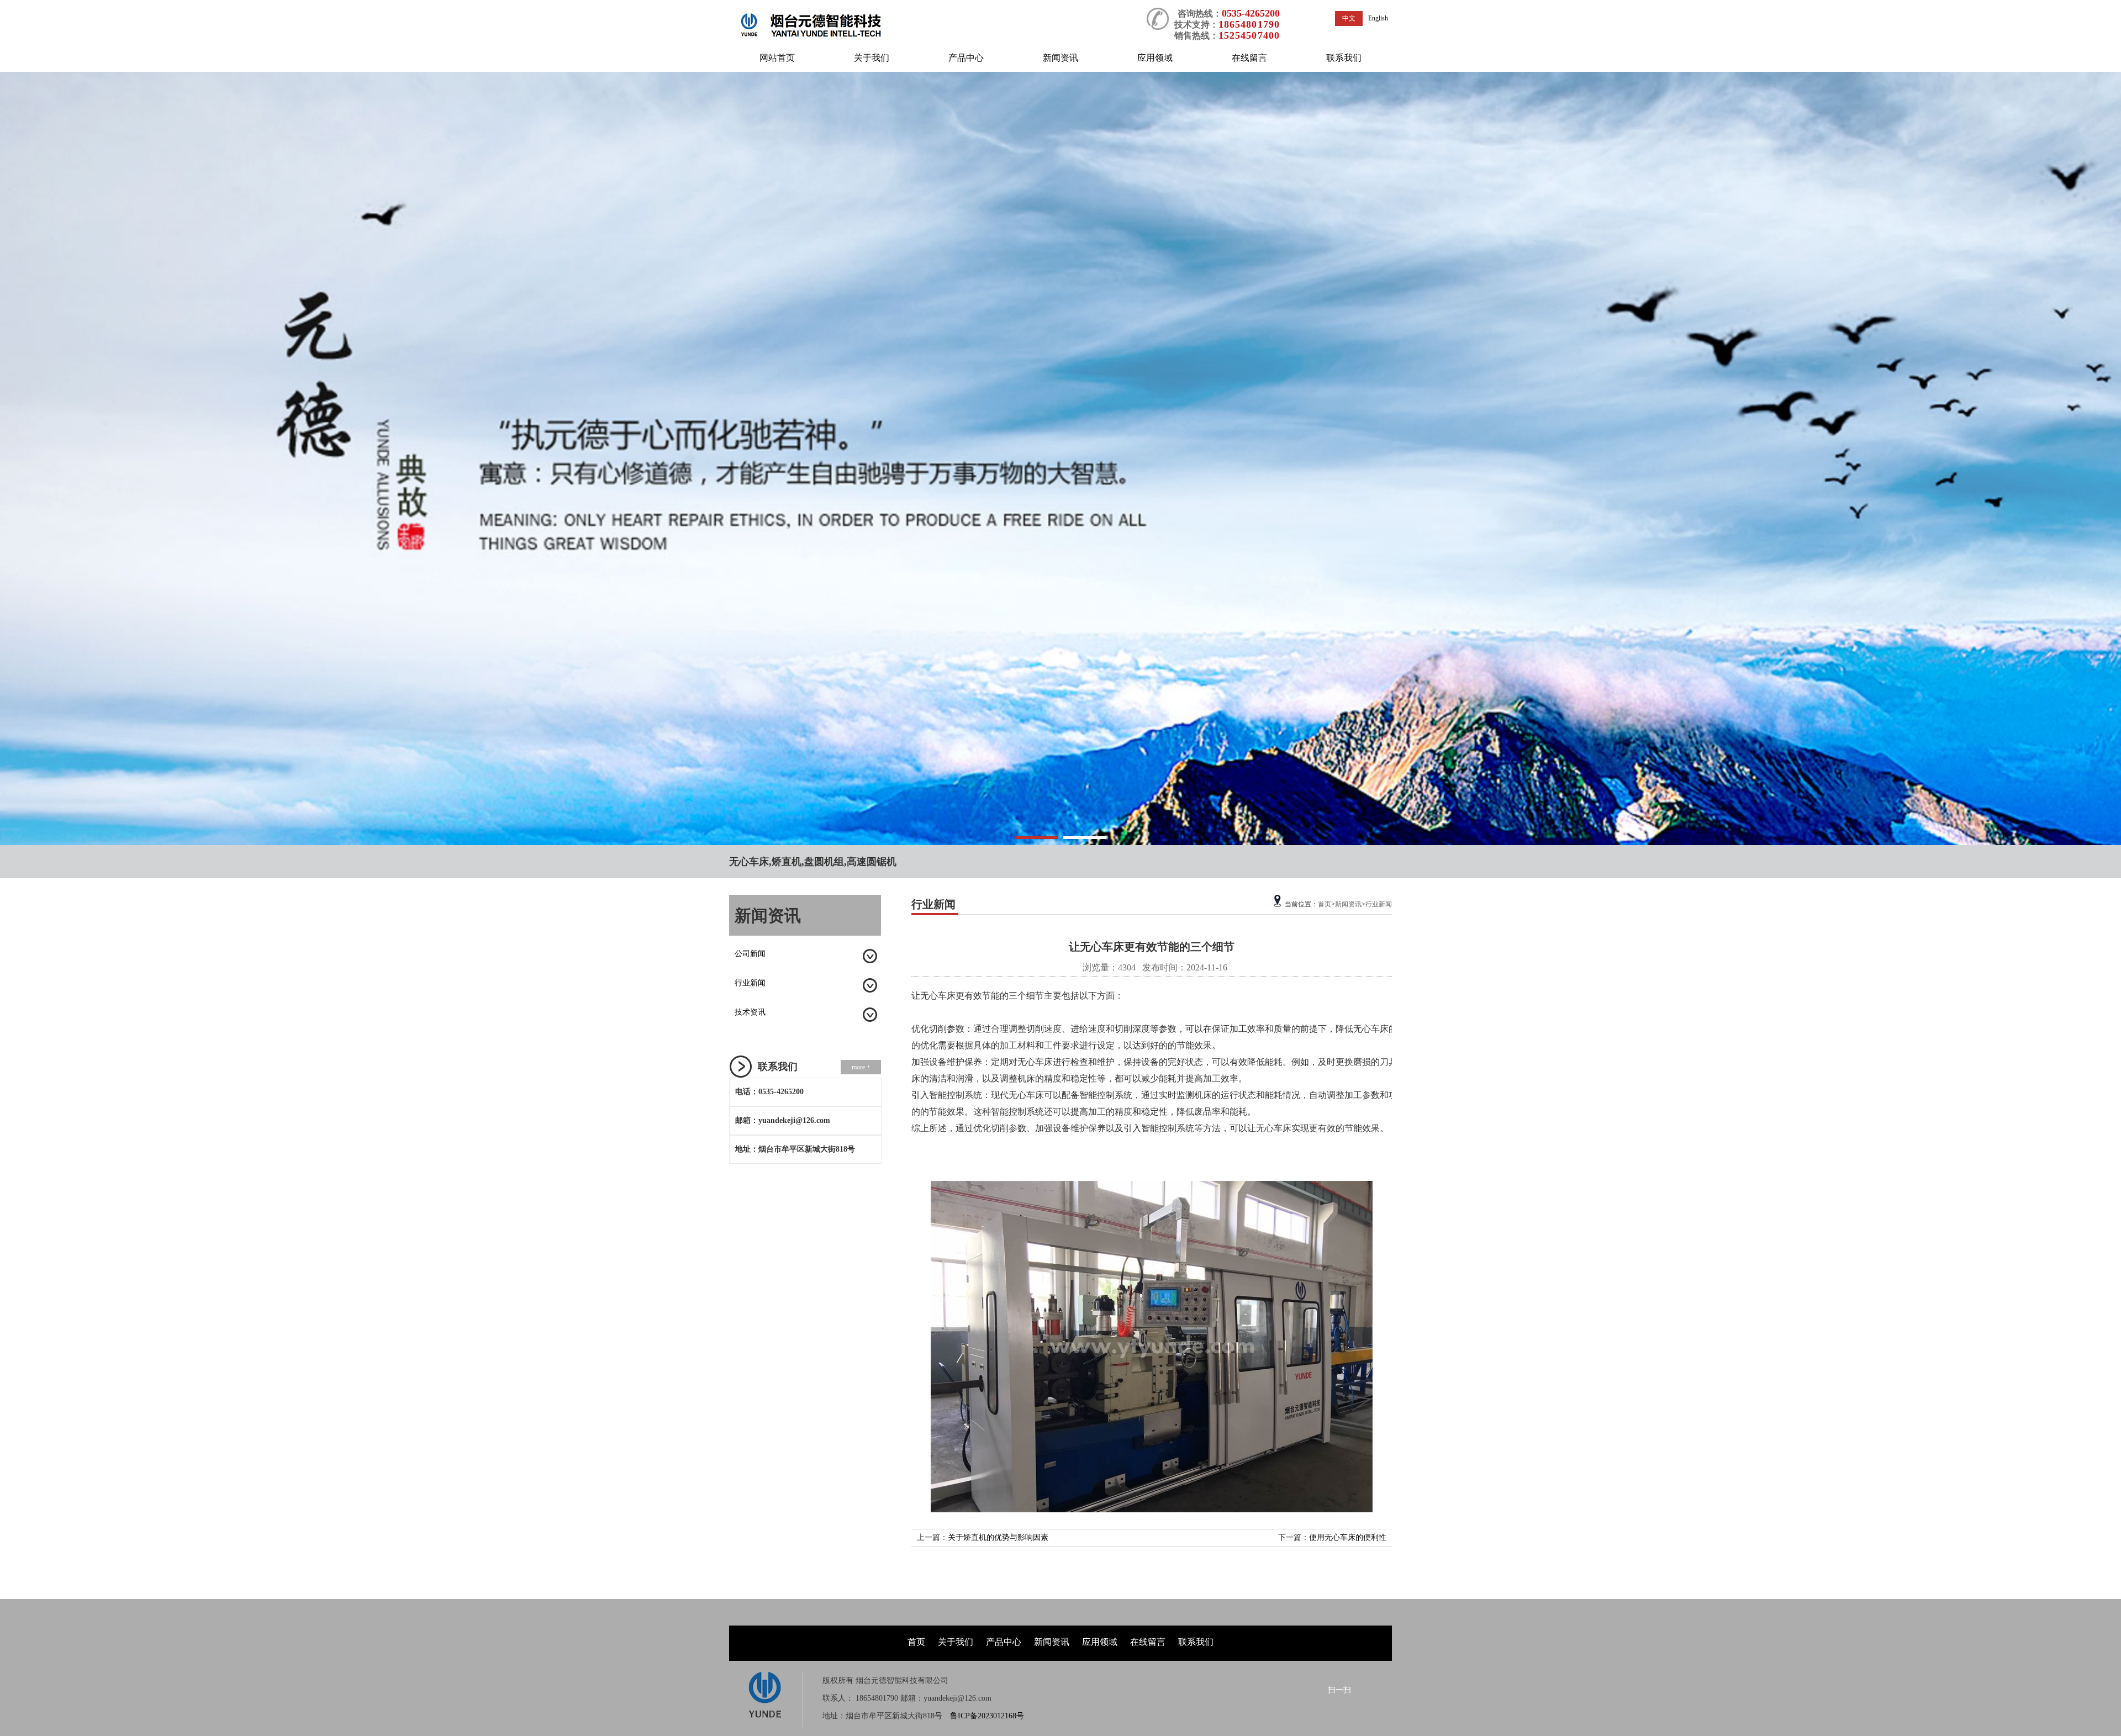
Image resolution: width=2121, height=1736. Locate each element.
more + (861, 1067)
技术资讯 (750, 1012)
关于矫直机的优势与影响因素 (998, 1537)
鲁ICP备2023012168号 (987, 1716)
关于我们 (872, 58)
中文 (1349, 18)
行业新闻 (750, 983)
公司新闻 (750, 954)
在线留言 (1249, 58)
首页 (1325, 904)
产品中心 (966, 58)
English (1378, 18)
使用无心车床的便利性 (1348, 1537)
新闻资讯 (1060, 58)
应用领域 (1155, 58)
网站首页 (777, 58)
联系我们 (1344, 58)
